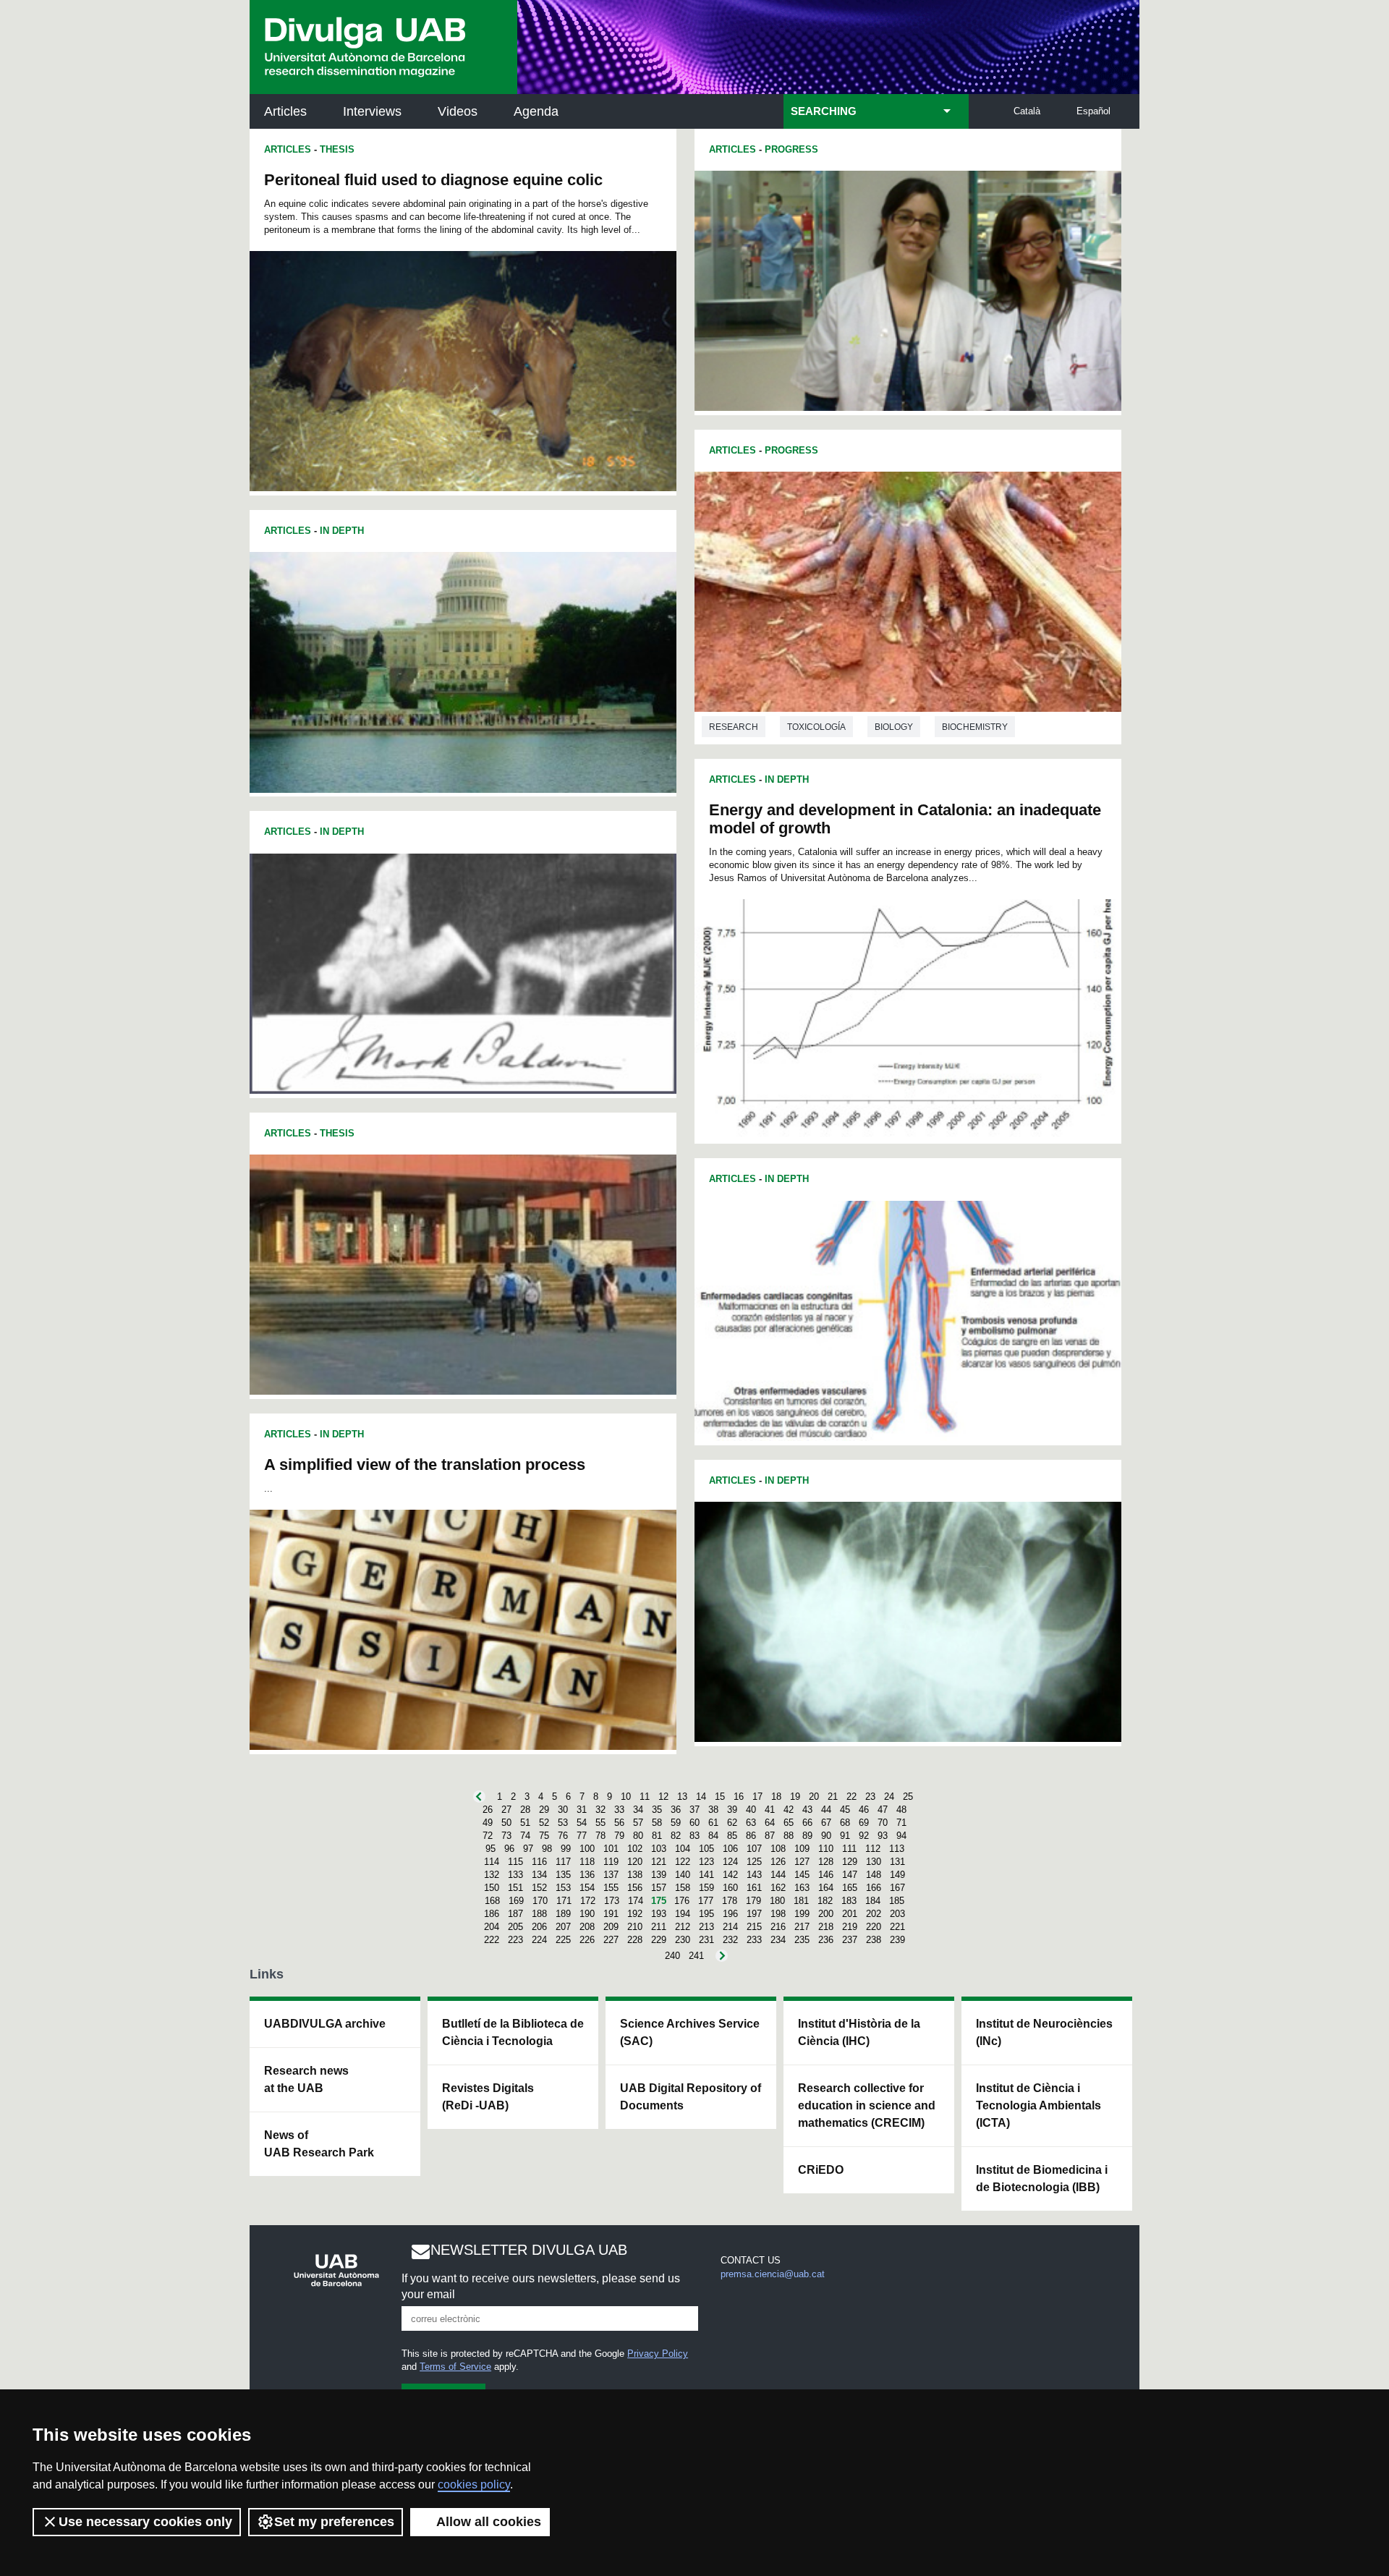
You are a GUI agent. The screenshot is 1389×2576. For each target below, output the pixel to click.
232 (730, 1940)
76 (563, 1836)
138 (635, 1875)
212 (683, 1927)
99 (566, 1849)
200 (826, 1914)
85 (732, 1836)
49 (488, 1823)
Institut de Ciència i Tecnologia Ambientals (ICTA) (1038, 2105)
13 (682, 1797)
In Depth (342, 531)
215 (754, 1927)
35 (657, 1810)
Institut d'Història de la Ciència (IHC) (859, 2032)
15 (720, 1797)
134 (539, 1875)
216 (778, 1927)
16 (739, 1797)
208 (587, 1927)
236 (826, 1940)
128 (826, 1862)
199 (802, 1914)
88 (789, 1836)
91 (845, 1836)
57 (638, 1823)
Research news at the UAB (306, 2079)
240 (672, 1956)
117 (563, 1862)
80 (638, 1836)
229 (659, 1940)
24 (889, 1797)
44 (826, 1810)
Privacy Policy (658, 2354)
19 (795, 1797)
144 (778, 1875)
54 (582, 1823)
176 (682, 1901)
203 (897, 1914)
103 (659, 1849)
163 (802, 1888)
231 (706, 1940)
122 (683, 1862)
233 (754, 1940)
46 (864, 1810)
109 (802, 1849)
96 (509, 1849)
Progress (791, 149)
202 (874, 1914)
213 (706, 1927)
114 (492, 1862)
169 (516, 1901)
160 (730, 1888)
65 (789, 1823)
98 (547, 1849)
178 (730, 1901)
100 (587, 1849)
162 (778, 1888)
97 (528, 1849)
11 (645, 1797)
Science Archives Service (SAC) (690, 2032)
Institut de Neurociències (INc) (1044, 2032)
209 (611, 1927)
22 (851, 1797)
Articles (285, 111)
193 (659, 1914)
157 (659, 1888)
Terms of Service (455, 2367)
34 (638, 1810)
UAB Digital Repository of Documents (691, 2097)
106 (730, 1849)
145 (802, 1875)
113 (897, 1849)
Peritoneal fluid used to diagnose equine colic (433, 180)
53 (563, 1823)
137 (611, 1875)
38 (713, 1810)
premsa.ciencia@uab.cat (773, 2274)
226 (587, 1940)
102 (635, 1849)
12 (663, 1797)
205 (515, 1927)
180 (777, 1901)
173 (612, 1901)
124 (730, 1862)
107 (754, 1849)
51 (525, 1823)
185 (897, 1901)
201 (850, 1914)
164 (826, 1888)
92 (864, 1836)
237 (850, 1940)
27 (506, 1810)
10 (626, 1797)
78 (600, 1836)
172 (588, 1901)
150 (492, 1888)
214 (730, 1927)
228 (635, 1940)
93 (883, 1836)
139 (659, 1875)
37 (694, 1810)
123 (706, 1862)
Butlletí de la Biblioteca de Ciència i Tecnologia (513, 2032)
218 (826, 1927)
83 (694, 1836)
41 (770, 1810)
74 (525, 1836)
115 (515, 1862)
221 (897, 1927)
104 (683, 1849)
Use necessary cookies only (145, 2522)
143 (754, 1875)
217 (802, 1927)
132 (492, 1875)
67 (826, 1823)
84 (713, 1836)
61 (713, 1823)
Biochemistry (975, 727)
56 (619, 1823)
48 (901, 1810)
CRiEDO (821, 2170)
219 (850, 1927)
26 (488, 1810)
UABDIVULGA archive (325, 2024)
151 (515, 1888)
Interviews (372, 111)
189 (563, 1914)
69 (864, 1823)
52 (544, 1823)
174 (636, 1901)
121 (659, 1862)
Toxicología (816, 727)
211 (659, 1927)
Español (1093, 111)
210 (635, 1927)
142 (730, 1875)
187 (515, 1914)
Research (734, 727)
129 (850, 1862)
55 (600, 1823)
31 (582, 1810)
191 (611, 1914)
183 (849, 1901)
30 (563, 1810)
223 (515, 1940)
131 (897, 1862)
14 (701, 1797)
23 (870, 1797)
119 (611, 1862)
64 (770, 1823)
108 (778, 1849)
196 (730, 1914)
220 (874, 1927)
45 (845, 1810)
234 (778, 1940)
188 (539, 1914)
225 (563, 1940)
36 (676, 1810)
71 (901, 1823)
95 (490, 1849)
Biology (894, 727)
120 (635, 1862)
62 (732, 1823)
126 (778, 1862)
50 (506, 1823)
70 (883, 1823)
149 (897, 1875)
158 (683, 1888)
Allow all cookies (489, 2522)
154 (587, 1888)
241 (696, 1956)
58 (657, 1823)
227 (611, 1940)
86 (751, 1836)
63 (751, 1823)
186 (492, 1914)
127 (802, 1862)
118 (587, 1862)
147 (850, 1875)
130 (874, 1862)
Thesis (337, 149)
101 (611, 1849)
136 (587, 1875)
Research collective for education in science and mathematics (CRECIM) (867, 2105)
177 (706, 1901)
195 (706, 1914)
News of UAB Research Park (319, 2144)
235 (802, 1940)
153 (563, 1888)
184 (873, 1901)
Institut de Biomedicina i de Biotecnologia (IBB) (1042, 2178)
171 (564, 1901)
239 (897, 1940)
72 (488, 1836)
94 (901, 1836)
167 (897, 1888)
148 (874, 1875)
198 (778, 1914)
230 (683, 1940)
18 (776, 1797)
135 (563, 1875)
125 (754, 1862)
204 (492, 1927)
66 (807, 1823)
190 (587, 1914)
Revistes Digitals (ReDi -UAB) (488, 2097)
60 (694, 1823)
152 (539, 1888)
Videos (458, 111)
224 (539, 1940)
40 (751, 1810)
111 (849, 1849)
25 (908, 1797)
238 (874, 1940)
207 (563, 1927)
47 (883, 1810)
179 (753, 1901)
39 (732, 1810)
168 (492, 1901)
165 (850, 1888)
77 (582, 1836)
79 (619, 1836)
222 (492, 1940)
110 (826, 1849)
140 (683, 1875)
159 (706, 1888)
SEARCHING (824, 111)
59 (676, 1823)
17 (757, 1797)
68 (845, 1823)
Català (1027, 111)
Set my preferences (334, 2522)
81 (657, 1836)
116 (539, 1862)
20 (814, 1797)
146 (826, 1875)
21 (833, 1797)
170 (540, 1901)
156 (635, 1888)
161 (754, 1888)
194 (683, 1914)
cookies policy (474, 2484)
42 (789, 1810)
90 (826, 1836)
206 (539, 1927)
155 (611, 1888)
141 (706, 1875)
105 (706, 1849)
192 (635, 1914)
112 (873, 1849)
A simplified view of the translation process (425, 1465)
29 (544, 1810)
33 (619, 1810)
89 (807, 1836)
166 (874, 1888)
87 (770, 1836)
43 (807, 1810)
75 (544, 1836)
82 (676, 1836)
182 (825, 1901)
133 (515, 1875)
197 (754, 1914)
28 (525, 1810)
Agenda (536, 111)
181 (801, 1901)
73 (506, 1836)
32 (600, 1810)
